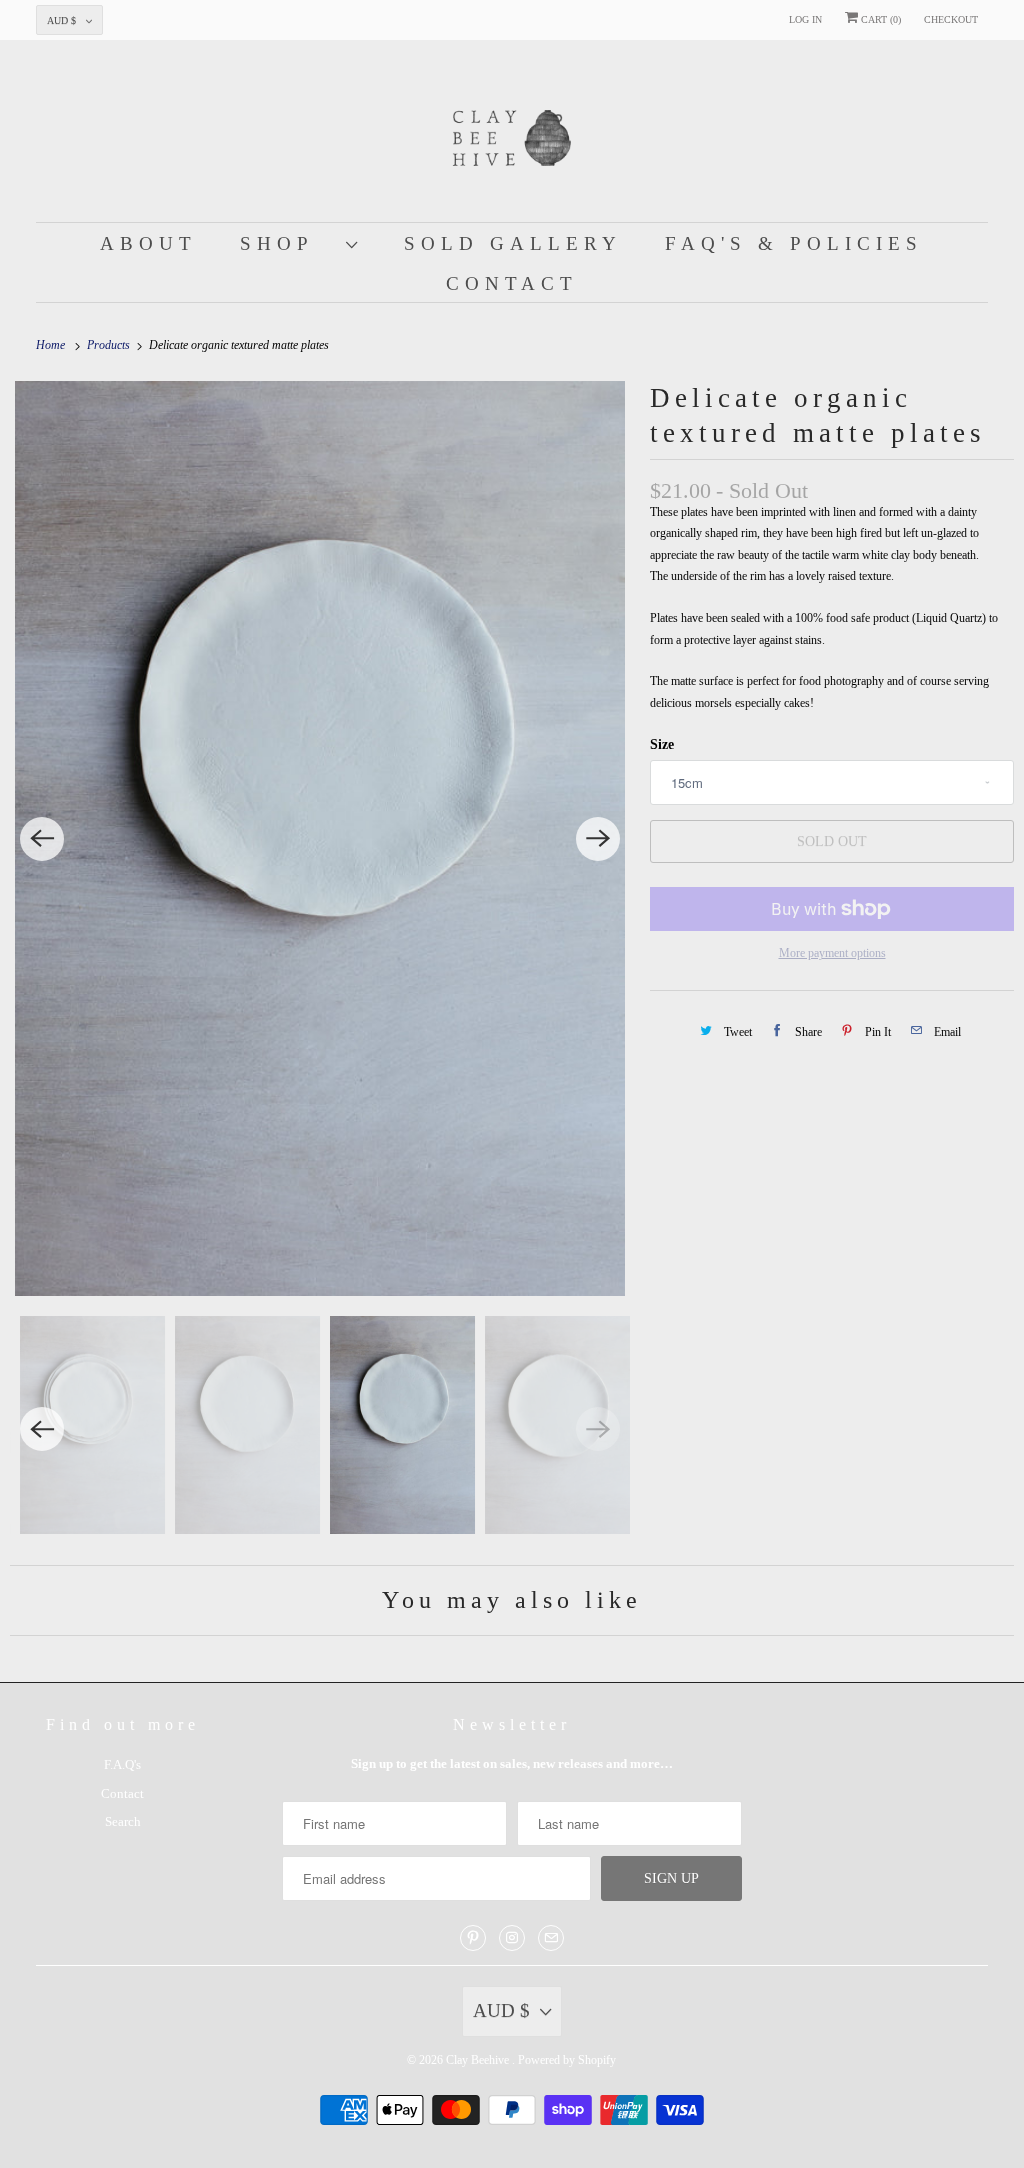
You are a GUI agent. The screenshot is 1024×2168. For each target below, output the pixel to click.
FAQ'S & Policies (794, 243)
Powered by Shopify (567, 2060)
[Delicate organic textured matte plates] (320, 839)
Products (110, 345)
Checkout (951, 19)
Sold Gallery (513, 243)
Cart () (879, 19)
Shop (288, 243)
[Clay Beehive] (512, 136)
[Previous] (42, 839)
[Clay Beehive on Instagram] (512, 1938)
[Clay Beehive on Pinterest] (473, 1938)
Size (662, 744)
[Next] (598, 839)
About (148, 243)
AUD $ (61, 20)
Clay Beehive (479, 2060)
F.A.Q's (122, 1764)
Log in (805, 19)
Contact (512, 283)
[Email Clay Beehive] (551, 1938)
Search (123, 1821)
